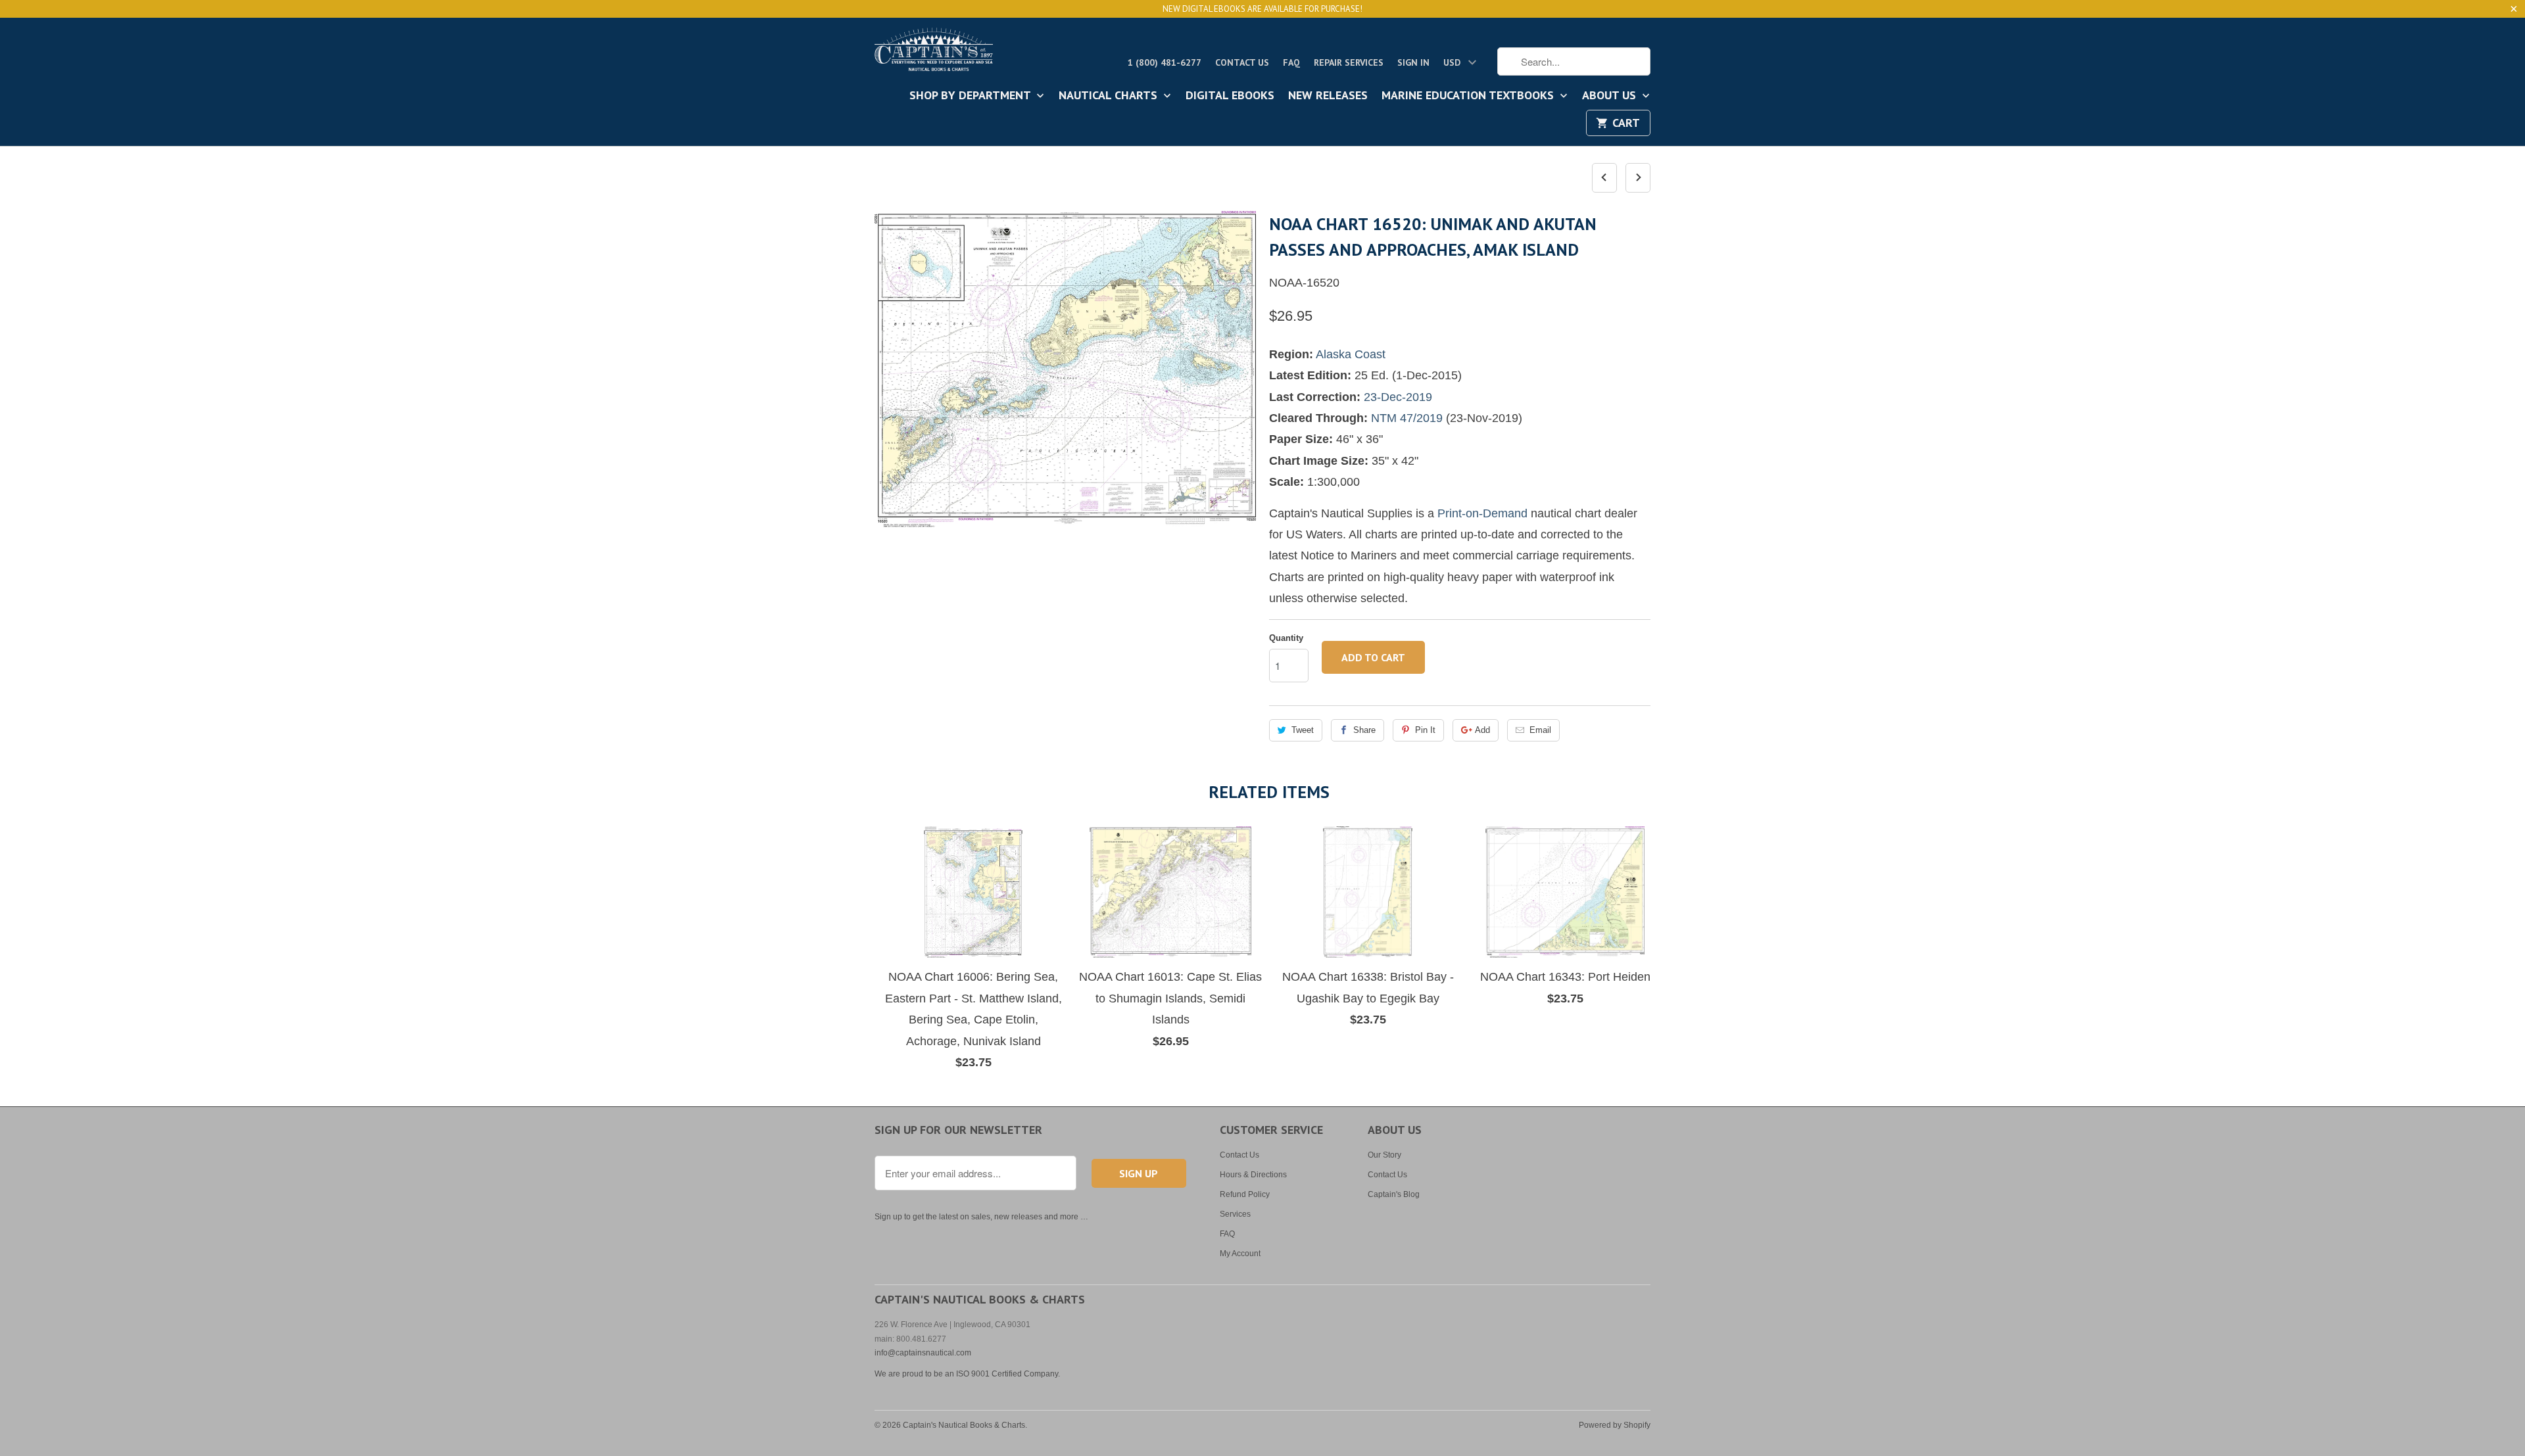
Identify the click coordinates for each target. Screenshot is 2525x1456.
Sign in (1413, 62)
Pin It (1425, 730)
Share (1364, 730)
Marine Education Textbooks (1469, 96)
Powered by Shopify (1615, 1425)
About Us (1611, 96)
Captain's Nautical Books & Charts (964, 1425)
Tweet (1303, 730)
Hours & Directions (1253, 1175)
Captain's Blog (1394, 1194)
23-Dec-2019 (1398, 397)
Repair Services (1349, 62)
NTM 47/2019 (1407, 418)
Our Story (1384, 1155)
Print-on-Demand (1482, 513)
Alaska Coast (1351, 354)
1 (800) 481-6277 (1165, 62)
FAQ (1291, 62)
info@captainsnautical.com (923, 1353)
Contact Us (1242, 62)
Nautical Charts (1110, 96)
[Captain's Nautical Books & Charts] (934, 53)
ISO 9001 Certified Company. (1008, 1374)
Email (1540, 730)
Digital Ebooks (1230, 96)
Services (1235, 1214)
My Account (1240, 1254)
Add (1482, 730)
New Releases (1328, 96)
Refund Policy (1245, 1194)
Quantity (1286, 638)
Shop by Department (972, 96)
